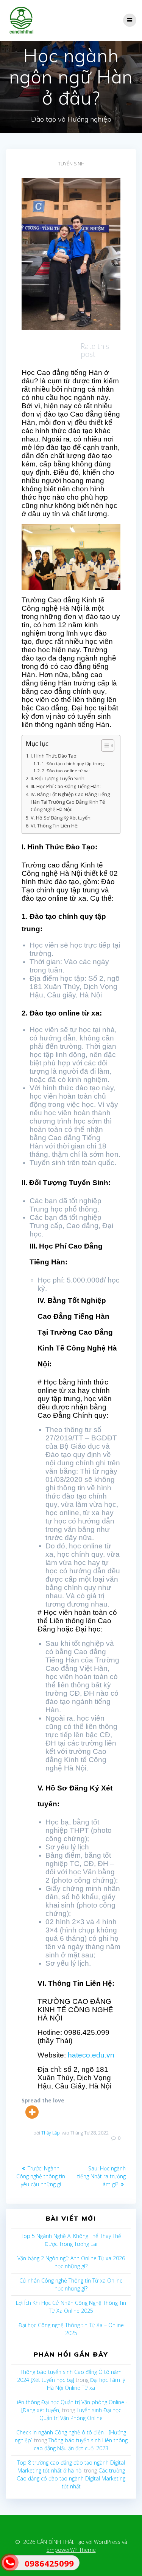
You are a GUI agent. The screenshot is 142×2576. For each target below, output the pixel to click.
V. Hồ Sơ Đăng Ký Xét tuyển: (61, 818)
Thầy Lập (51, 2133)
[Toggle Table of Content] (104, 745)
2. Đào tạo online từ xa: (66, 771)
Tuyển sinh (71, 164)
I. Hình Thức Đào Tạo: (54, 756)
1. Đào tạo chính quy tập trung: (73, 763)
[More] (32, 2112)
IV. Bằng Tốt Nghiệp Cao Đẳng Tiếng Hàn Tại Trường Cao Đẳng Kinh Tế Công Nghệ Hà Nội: (70, 802)
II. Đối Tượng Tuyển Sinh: (58, 779)
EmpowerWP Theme (71, 2550)
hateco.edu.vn (91, 2055)
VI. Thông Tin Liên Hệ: (55, 826)
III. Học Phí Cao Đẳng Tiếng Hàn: (66, 786)
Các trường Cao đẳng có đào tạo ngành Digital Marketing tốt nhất (71, 2478)
